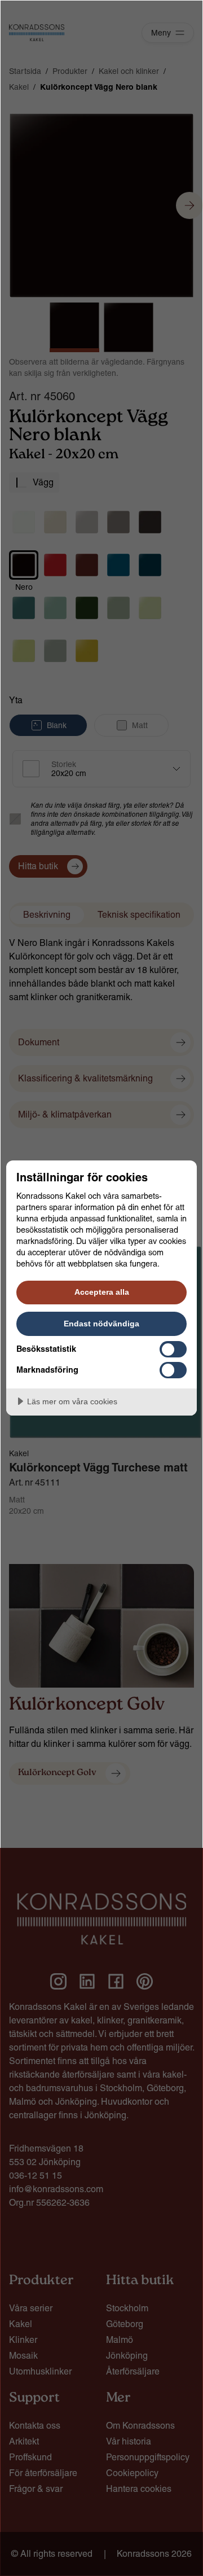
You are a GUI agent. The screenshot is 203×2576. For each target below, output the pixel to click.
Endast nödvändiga (101, 1324)
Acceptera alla (102, 1292)
